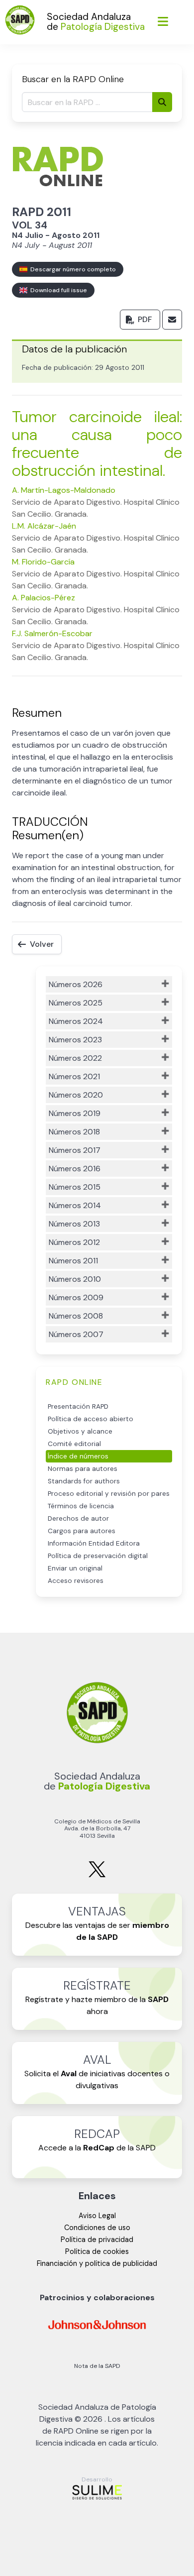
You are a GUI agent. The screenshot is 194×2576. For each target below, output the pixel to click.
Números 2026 (76, 984)
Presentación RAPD (78, 1406)
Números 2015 (75, 1187)
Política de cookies (97, 2251)
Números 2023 (75, 1040)
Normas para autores (83, 1469)
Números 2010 (75, 1279)
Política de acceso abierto (91, 1419)
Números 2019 (75, 1113)
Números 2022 (75, 1058)
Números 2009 (76, 1297)
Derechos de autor (78, 1518)
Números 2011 (73, 1261)
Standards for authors (84, 1481)
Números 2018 (74, 1132)
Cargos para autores (82, 1531)
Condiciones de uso (97, 2228)
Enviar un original (75, 1568)
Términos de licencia (81, 1506)
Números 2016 (75, 1169)
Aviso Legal (97, 2216)
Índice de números (78, 1456)
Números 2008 (76, 1316)
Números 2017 (75, 1150)
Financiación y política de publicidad (97, 2263)
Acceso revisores (76, 1581)
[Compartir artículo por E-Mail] (172, 320)
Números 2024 (76, 1021)
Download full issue (57, 290)
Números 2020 (76, 1095)
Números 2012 (74, 1242)
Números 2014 (75, 1205)
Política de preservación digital (98, 1556)
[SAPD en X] (97, 1875)
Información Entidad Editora (94, 1543)
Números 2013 (74, 1224)
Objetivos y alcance (80, 1431)
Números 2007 (76, 1334)
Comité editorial (74, 1444)
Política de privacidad (97, 2240)
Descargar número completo (72, 269)
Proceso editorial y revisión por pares (109, 1494)
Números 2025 (76, 1003)
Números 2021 (74, 1076)
